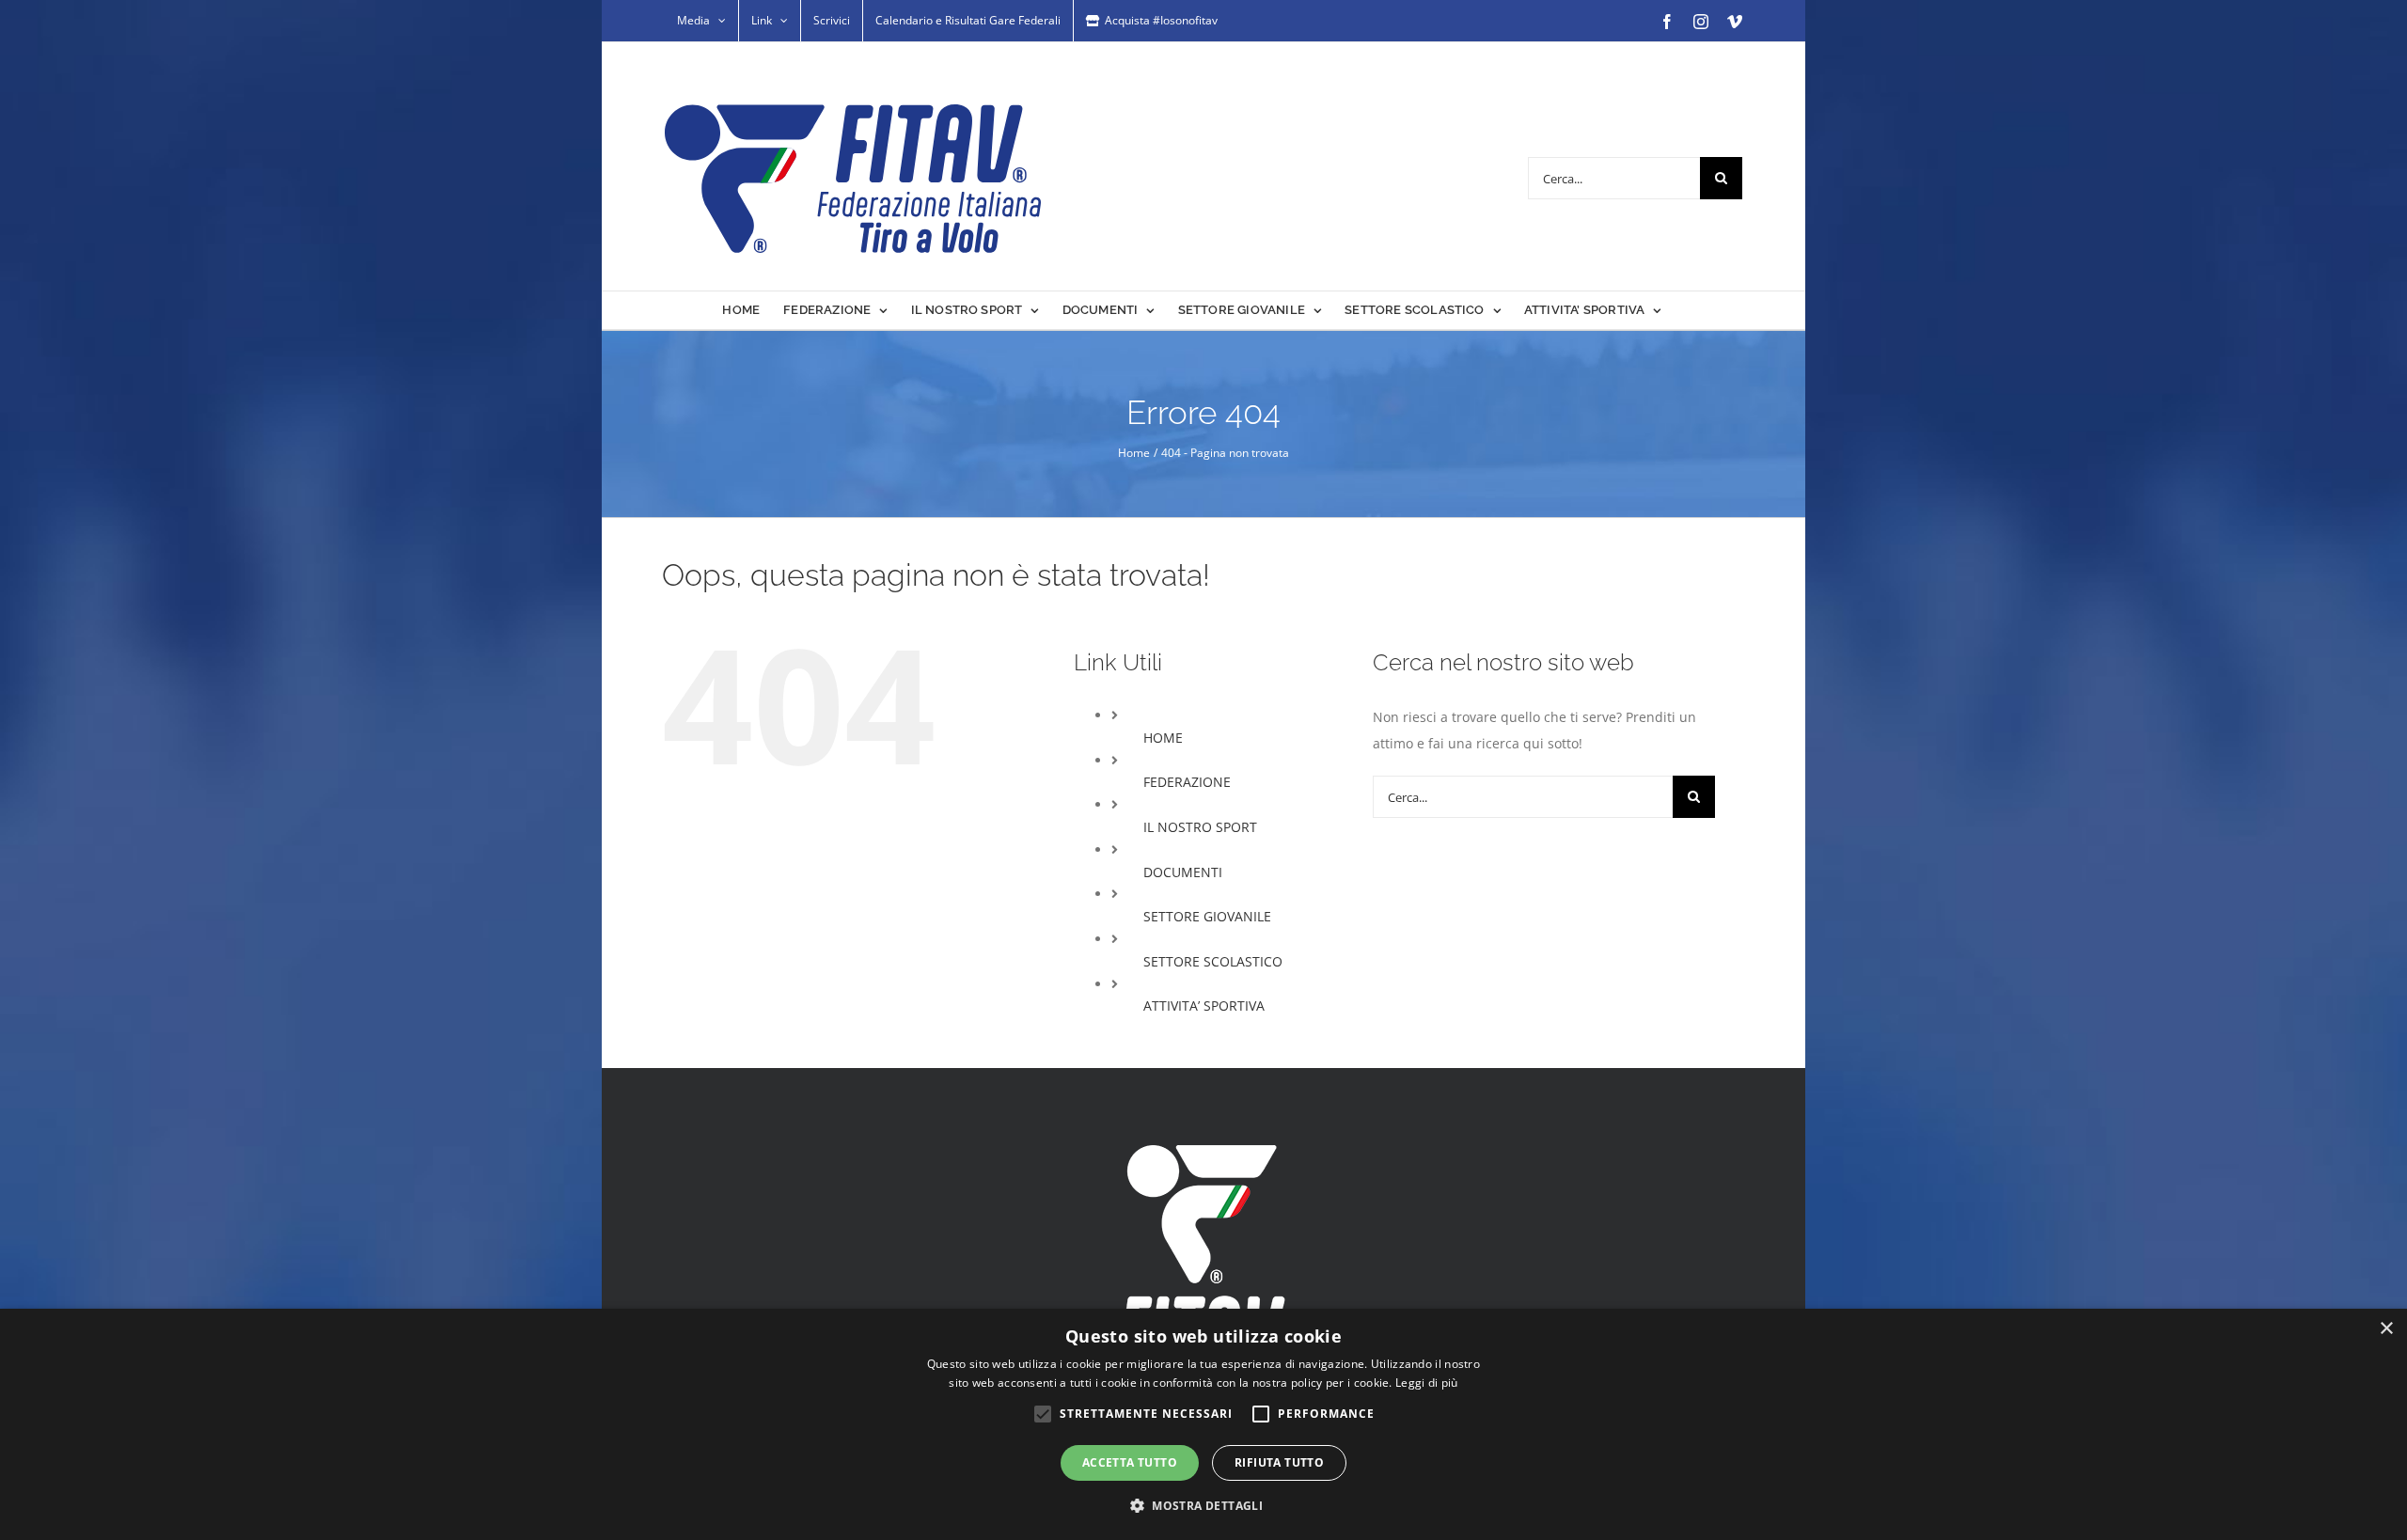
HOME (1163, 738)
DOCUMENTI (1183, 872)
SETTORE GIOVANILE (1207, 916)
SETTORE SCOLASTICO (1213, 961)
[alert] (1203, 1424)
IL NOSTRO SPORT (1200, 827)
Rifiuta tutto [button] (1279, 1462)
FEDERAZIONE (1187, 782)
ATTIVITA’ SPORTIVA (1204, 1006)
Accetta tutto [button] (1130, 1462)
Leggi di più (1427, 1383)
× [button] (2386, 1329)
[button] (1203, 1506)
